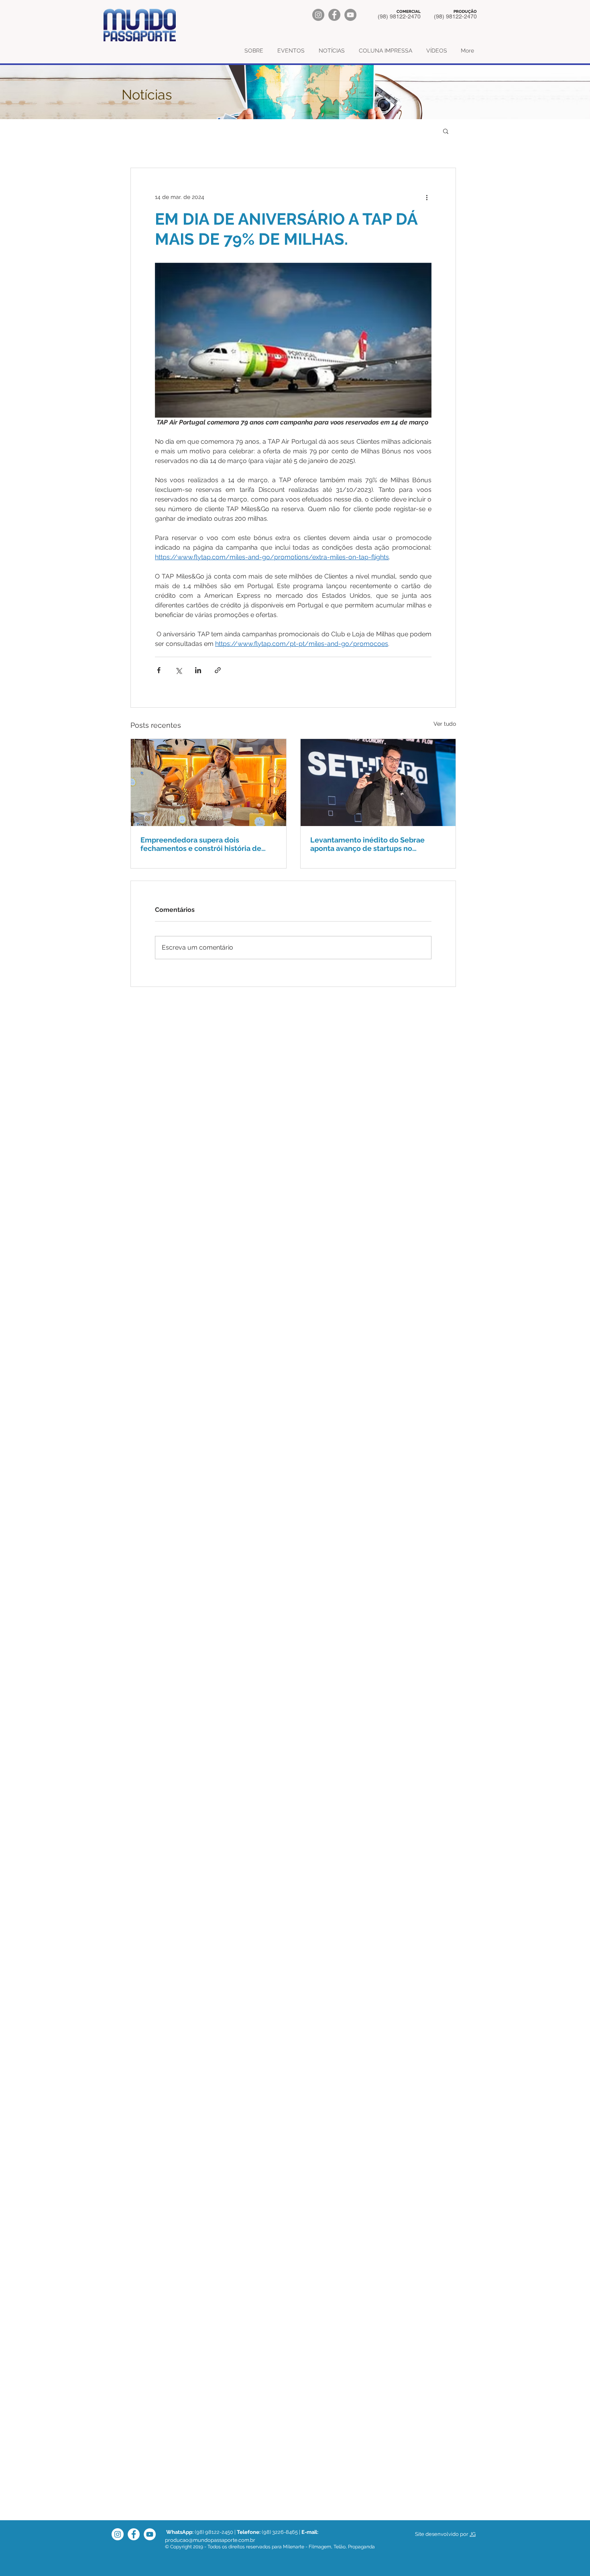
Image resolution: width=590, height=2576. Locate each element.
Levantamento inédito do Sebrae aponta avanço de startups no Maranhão (367, 844)
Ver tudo (445, 724)
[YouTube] (350, 15)
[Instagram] (318, 15)
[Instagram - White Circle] (118, 2534)
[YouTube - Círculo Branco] (150, 2534)
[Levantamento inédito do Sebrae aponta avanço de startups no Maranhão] (378, 783)
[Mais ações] (427, 197)
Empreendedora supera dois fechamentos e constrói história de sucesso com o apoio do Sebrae (201, 844)
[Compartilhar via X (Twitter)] (178, 670)
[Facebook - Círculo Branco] (134, 2534)
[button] (446, 131)
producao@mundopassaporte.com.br (210, 2540)
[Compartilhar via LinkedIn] (198, 670)
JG (473, 2534)
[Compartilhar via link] (218, 670)
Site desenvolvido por (442, 2534)
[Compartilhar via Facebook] (159, 670)
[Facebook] (334, 15)
